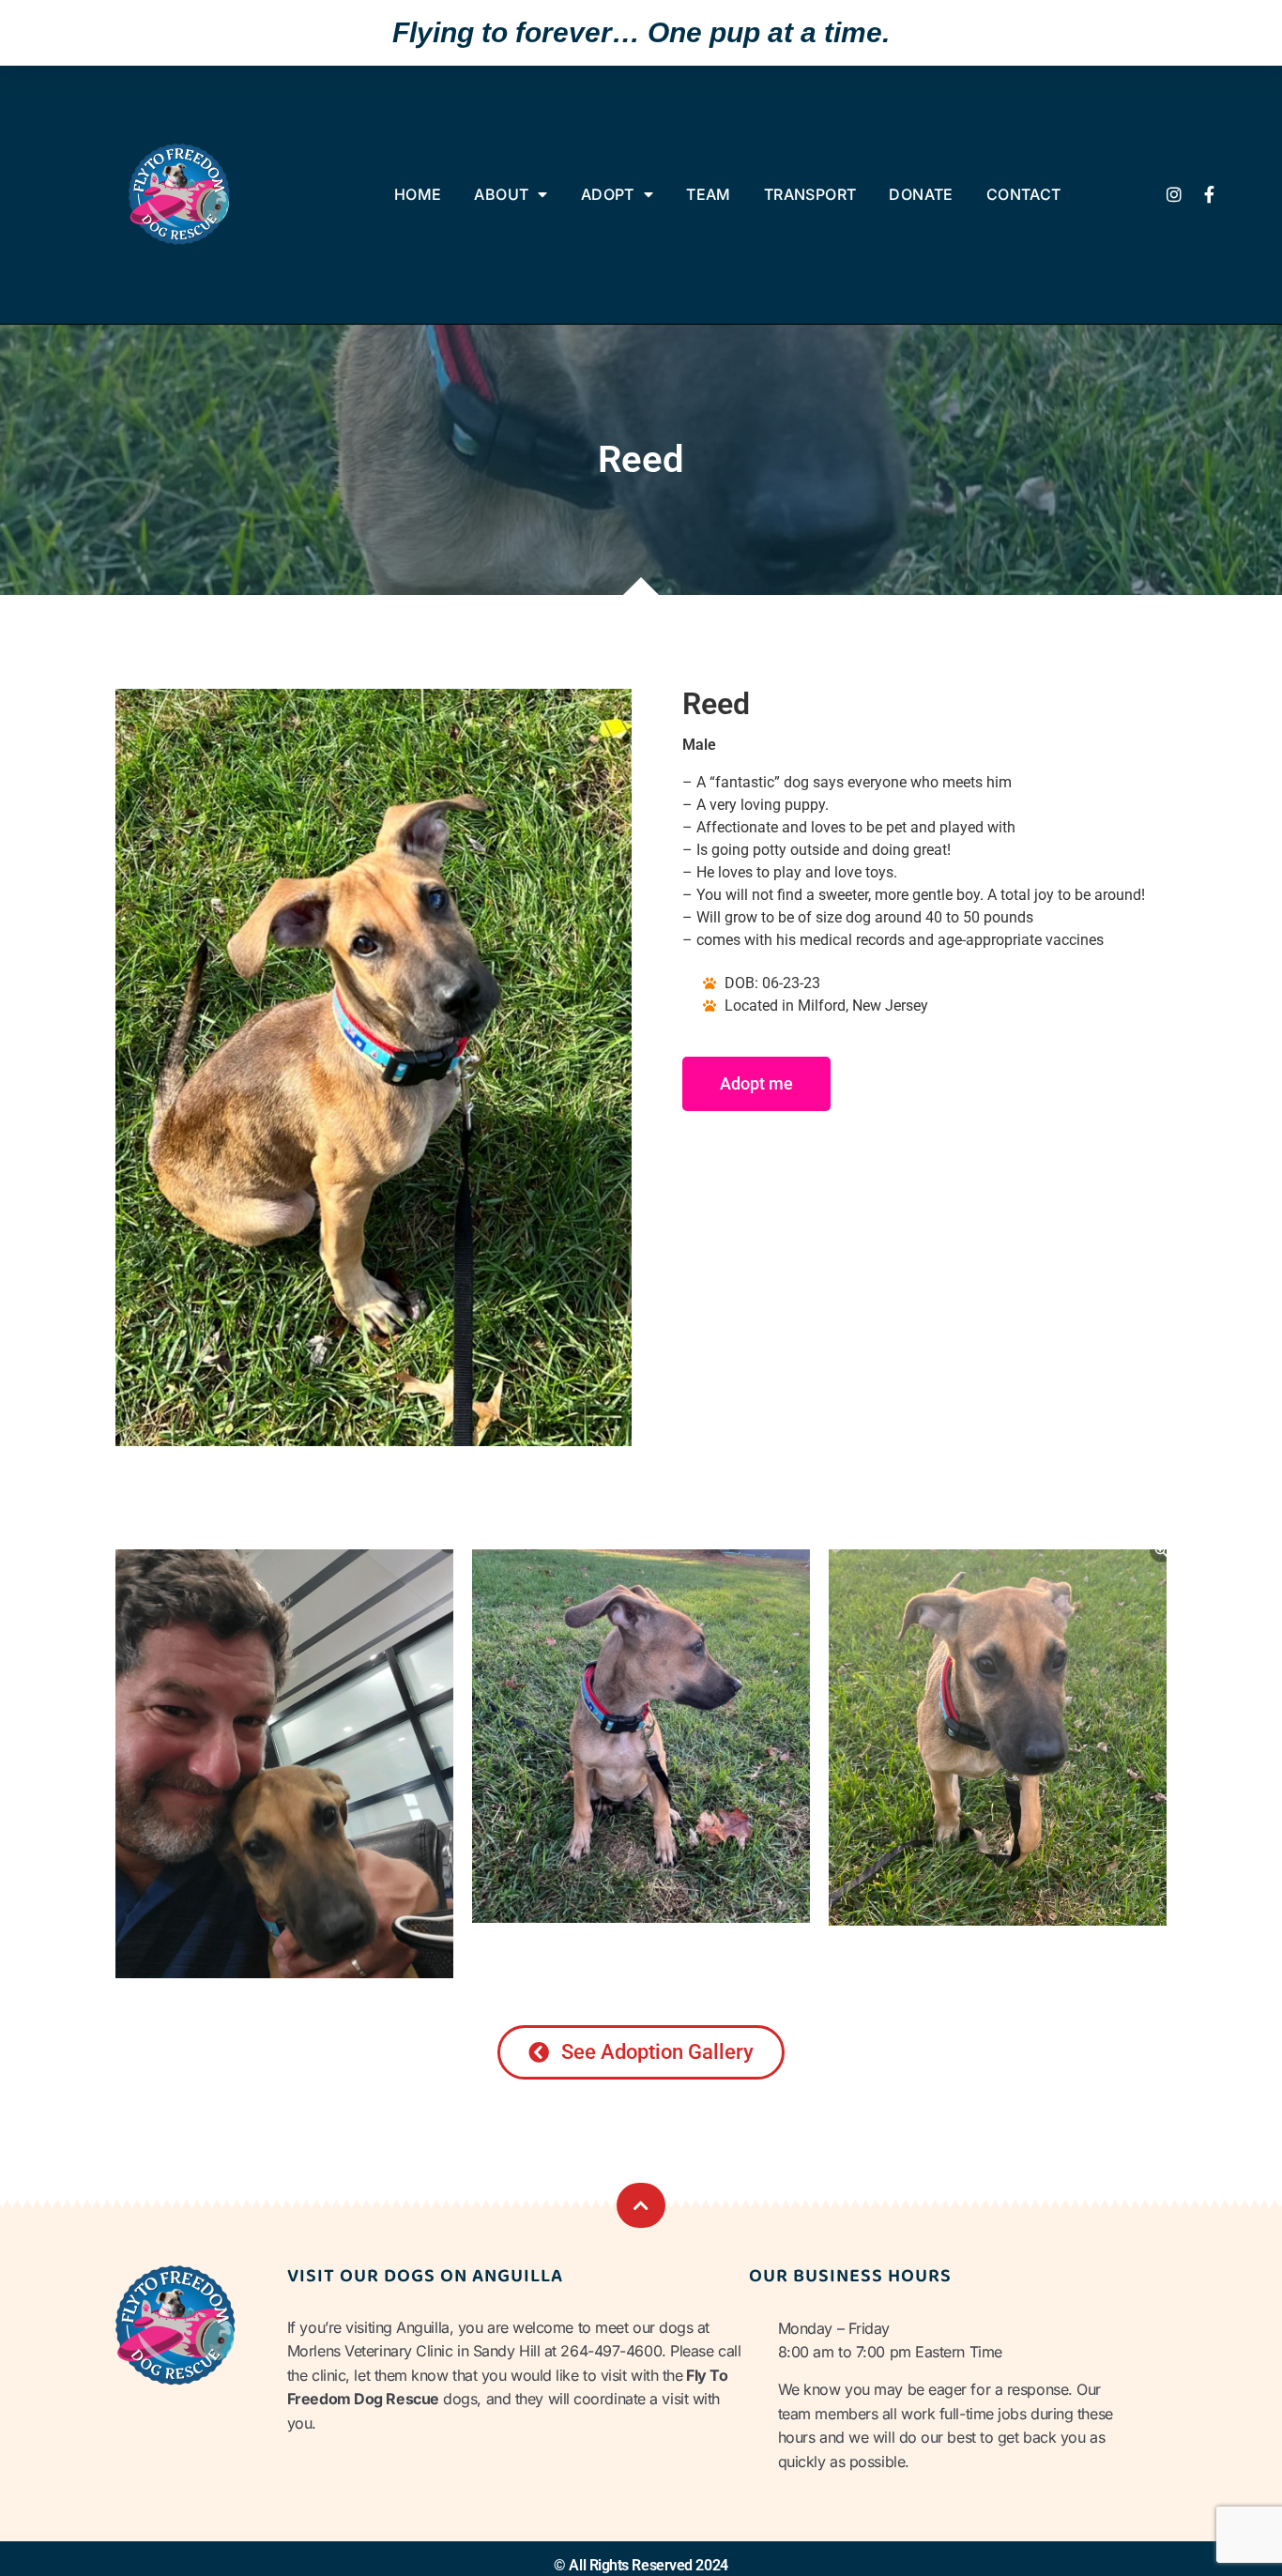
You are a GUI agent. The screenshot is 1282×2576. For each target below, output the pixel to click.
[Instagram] (1174, 194)
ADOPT (608, 194)
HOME (418, 194)
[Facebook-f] (1210, 194)
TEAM (709, 194)
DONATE (921, 194)
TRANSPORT (810, 194)
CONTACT (1024, 194)
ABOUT (501, 194)
